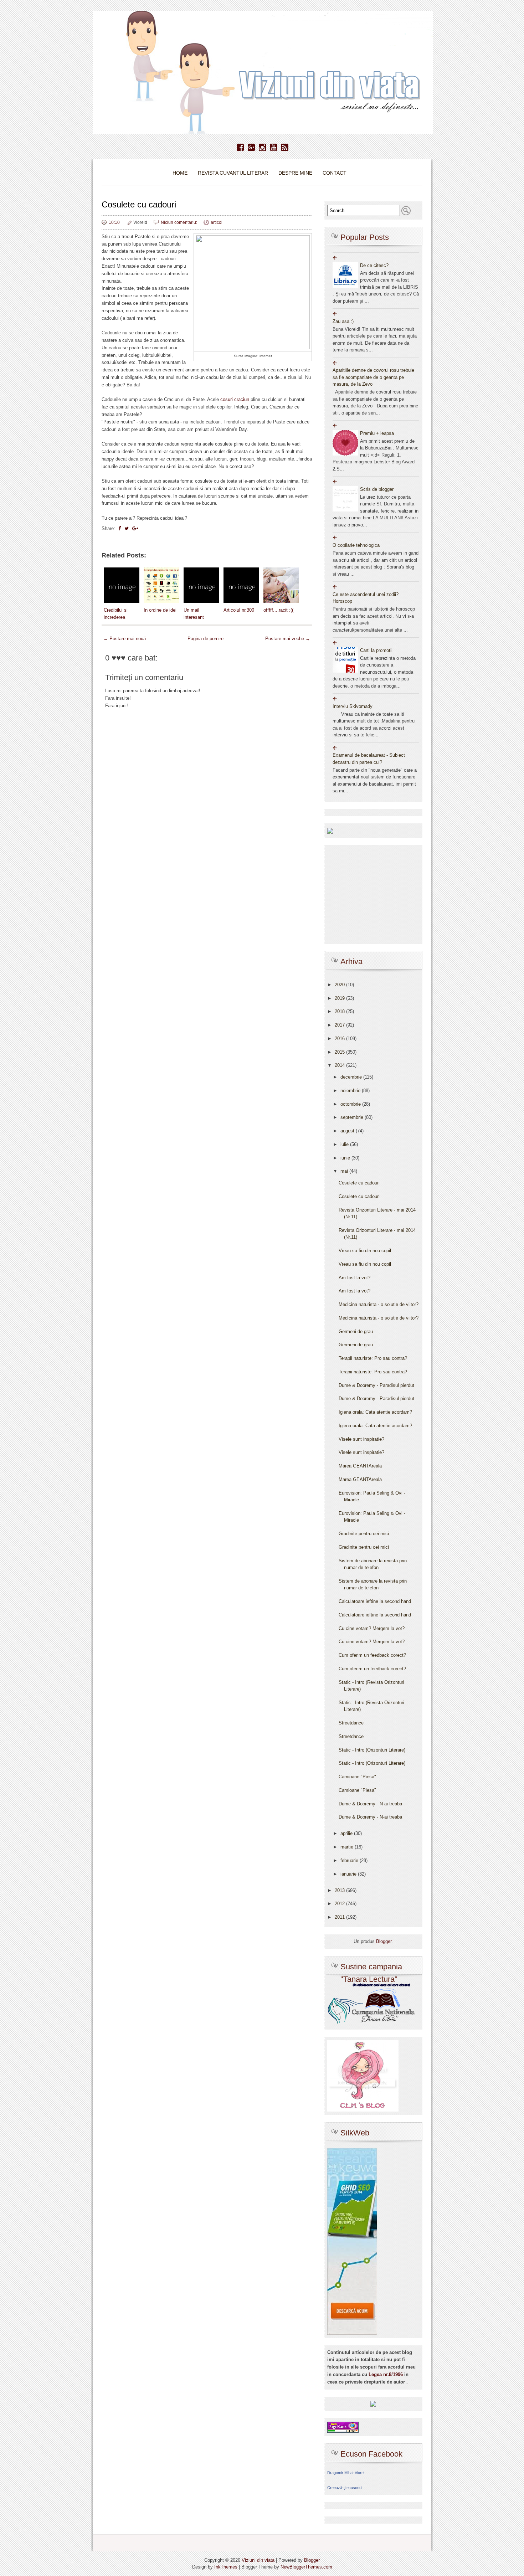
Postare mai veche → (288, 639)
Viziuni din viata (258, 2560)
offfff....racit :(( (278, 610)
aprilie (347, 1833)
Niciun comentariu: (179, 222)
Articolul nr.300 (239, 610)
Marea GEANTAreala (360, 1466)
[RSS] (285, 148)
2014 (340, 1065)
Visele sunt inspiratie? (361, 1439)
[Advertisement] (207, 926)
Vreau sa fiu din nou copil (365, 1251)
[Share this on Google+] (135, 528)
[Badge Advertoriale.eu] (373, 2404)
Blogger (384, 1941)
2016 (340, 1038)
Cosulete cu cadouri (139, 204)
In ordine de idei (160, 610)
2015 (340, 1052)
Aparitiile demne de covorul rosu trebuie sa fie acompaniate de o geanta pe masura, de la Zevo (373, 377)
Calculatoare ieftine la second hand (375, 1601)
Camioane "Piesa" (357, 1777)
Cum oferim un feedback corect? (372, 1655)
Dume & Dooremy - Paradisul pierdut (376, 1385)
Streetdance (351, 1723)
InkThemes (226, 2567)
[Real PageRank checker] (343, 2427)
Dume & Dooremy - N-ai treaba (370, 1804)
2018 (340, 1011)
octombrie (351, 1104)
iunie (346, 1158)
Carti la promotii (376, 650)
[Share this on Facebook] (120, 528)
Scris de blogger (377, 489)
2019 (340, 998)
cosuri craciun (235, 399)
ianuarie (349, 1874)
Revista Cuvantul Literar (233, 173)
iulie (345, 1144)
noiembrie (351, 1091)
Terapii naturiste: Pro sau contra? (373, 1358)
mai (345, 1171)
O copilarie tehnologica (356, 545)
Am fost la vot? (355, 1278)
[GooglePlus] (251, 148)
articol (217, 222)
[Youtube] (274, 148)
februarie (350, 1860)
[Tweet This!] (127, 528)
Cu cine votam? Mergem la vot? (372, 1628)
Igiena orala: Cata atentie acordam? (375, 1412)
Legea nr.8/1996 (386, 2374)
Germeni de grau (356, 1331)
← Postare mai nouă (125, 639)
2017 (340, 1025)
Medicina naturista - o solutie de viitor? (379, 1304)
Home (180, 173)
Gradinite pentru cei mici (364, 1534)
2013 (340, 1890)
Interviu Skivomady (353, 706)
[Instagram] (263, 148)
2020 (340, 985)
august (348, 1131)
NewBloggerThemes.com (306, 2567)
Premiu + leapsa (377, 433)
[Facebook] (240, 148)
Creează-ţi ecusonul (345, 2488)
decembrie (352, 1077)
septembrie (353, 1117)
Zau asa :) (343, 321)
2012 (340, 1904)
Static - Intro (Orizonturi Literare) (372, 1750)
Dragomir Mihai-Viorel (346, 2473)
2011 (340, 1917)
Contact (335, 173)
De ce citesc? (374, 265)
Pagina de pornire (206, 639)
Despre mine (295, 173)
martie (348, 1847)
